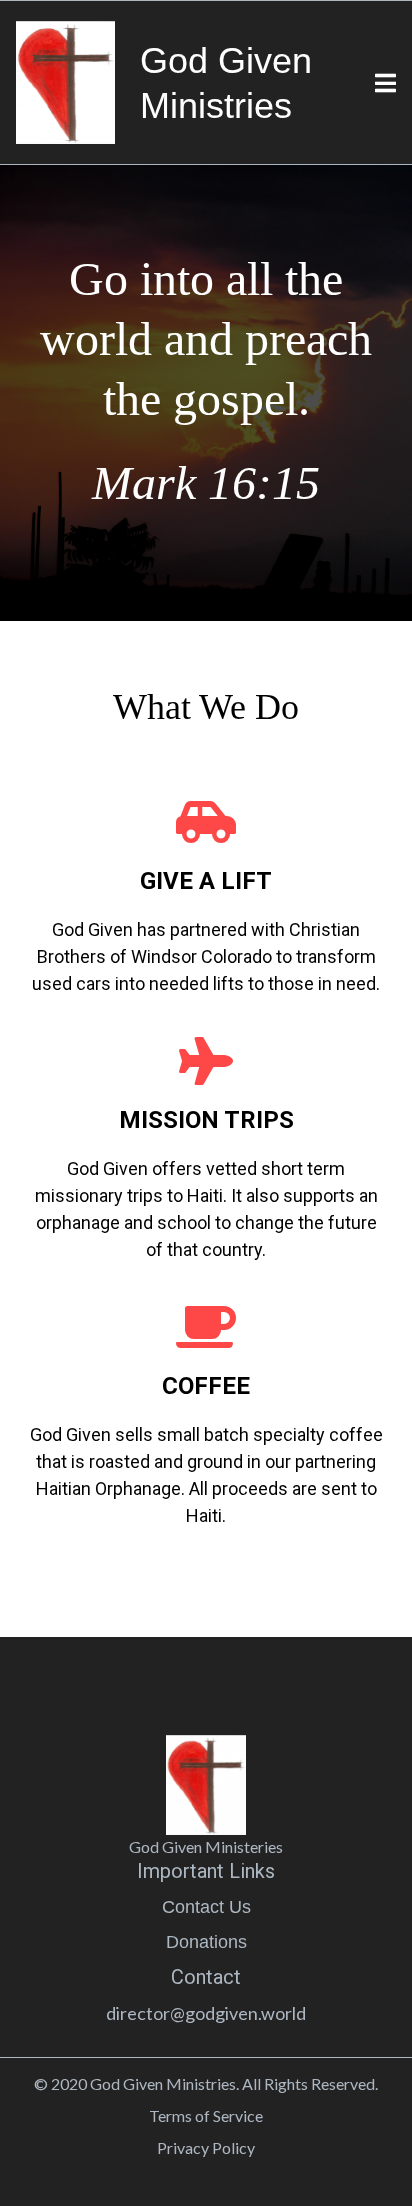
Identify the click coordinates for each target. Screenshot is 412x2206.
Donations (206, 1942)
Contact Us (206, 1907)
